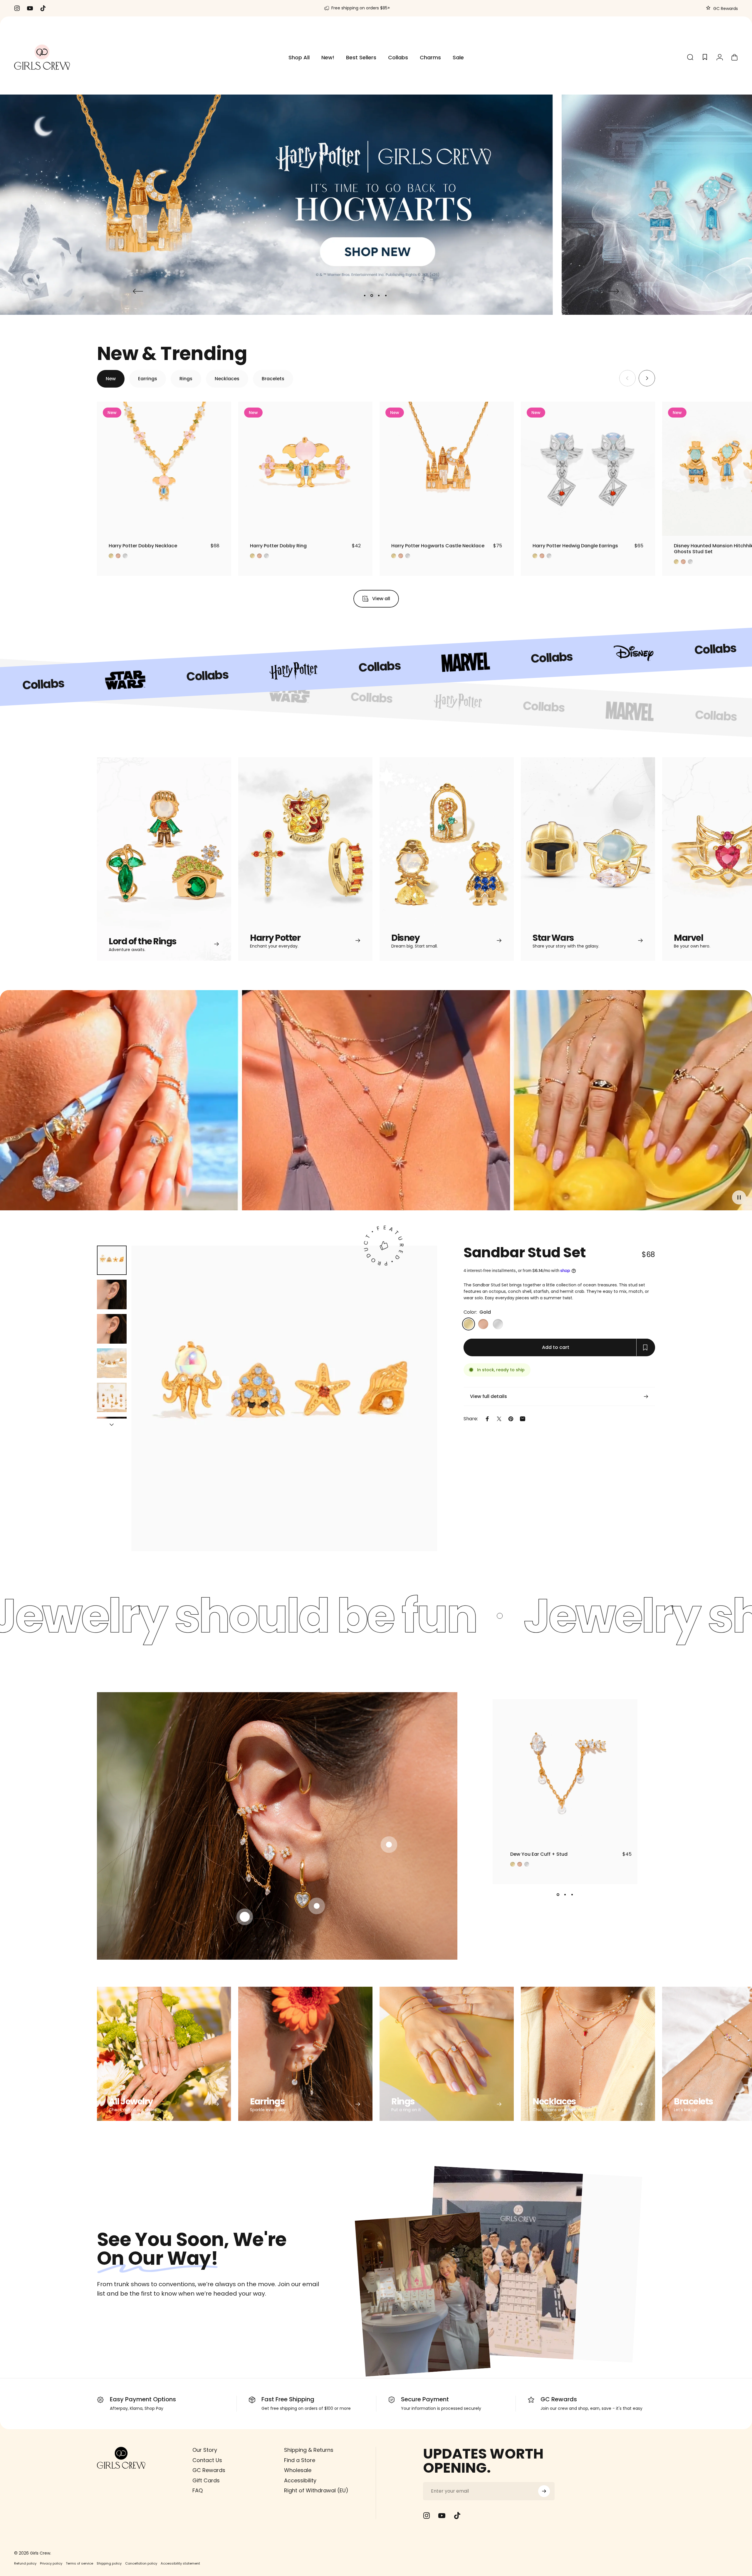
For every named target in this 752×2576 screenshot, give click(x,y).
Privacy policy (51, 2563)
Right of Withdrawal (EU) (316, 2491)
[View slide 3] (572, 1895)
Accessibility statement (180, 2563)
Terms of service (79, 2563)
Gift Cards (206, 2481)
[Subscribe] (544, 2491)
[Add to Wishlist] (221, 526)
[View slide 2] (565, 1895)
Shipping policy (109, 2563)
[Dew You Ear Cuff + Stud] (565, 1772)
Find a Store (300, 2460)
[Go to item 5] (112, 1398)
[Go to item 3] (112, 1329)
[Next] (614, 291)
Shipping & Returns (309, 2450)
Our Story (205, 2450)
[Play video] (376, 1105)
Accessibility (300, 2481)
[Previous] (138, 291)
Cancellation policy (141, 2563)
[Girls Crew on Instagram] (427, 2516)
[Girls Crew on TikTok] (457, 2516)
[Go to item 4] (112, 1363)
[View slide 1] (558, 1895)
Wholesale (298, 2470)
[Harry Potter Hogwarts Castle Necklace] (447, 469)
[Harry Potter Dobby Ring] (305, 469)
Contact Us (207, 2460)
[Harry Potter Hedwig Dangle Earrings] (588, 469)
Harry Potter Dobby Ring (278, 546)
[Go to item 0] (112, 1260)
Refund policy (25, 2563)
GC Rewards (725, 9)
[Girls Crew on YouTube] (442, 2516)
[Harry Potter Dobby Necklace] (164, 469)
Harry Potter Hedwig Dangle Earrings (575, 546)
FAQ (198, 2491)
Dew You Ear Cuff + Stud (539, 1854)
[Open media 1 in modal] (284, 1399)
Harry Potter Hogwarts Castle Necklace (438, 546)
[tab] (111, 379)
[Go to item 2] (112, 1294)
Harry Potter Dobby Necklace (143, 546)
